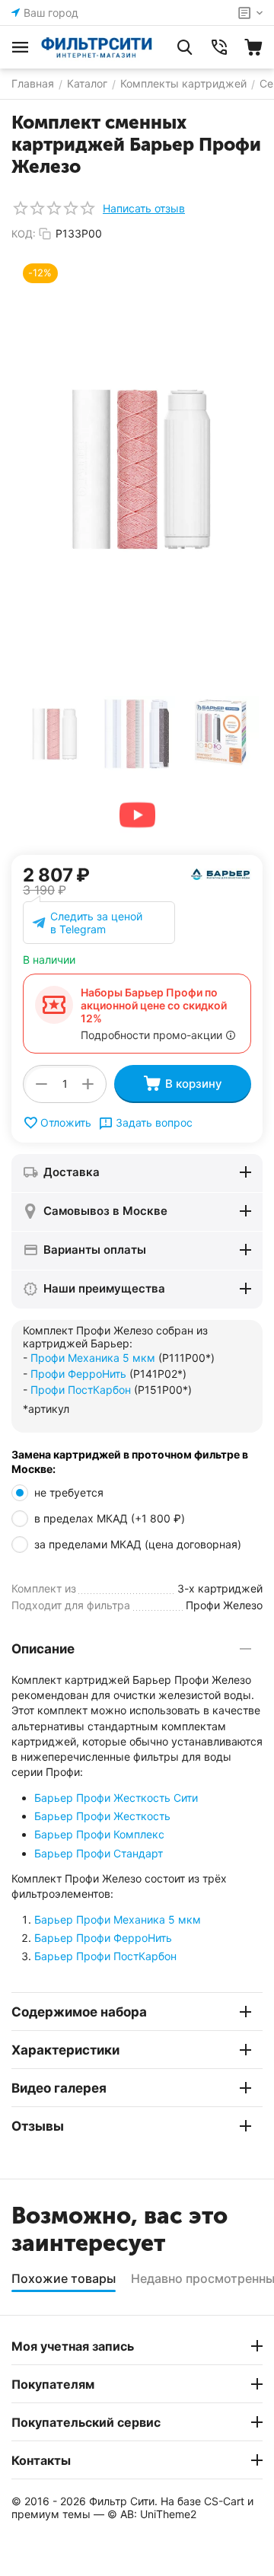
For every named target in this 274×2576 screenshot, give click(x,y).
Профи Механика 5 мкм (93, 1358)
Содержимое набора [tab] (79, 2012)
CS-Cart (224, 2501)
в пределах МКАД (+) (110, 1518)
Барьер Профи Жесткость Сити (116, 1798)
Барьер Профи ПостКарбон (105, 1956)
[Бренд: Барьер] (221, 873)
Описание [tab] (43, 1649)
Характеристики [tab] (65, 2050)
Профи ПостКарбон (81, 1390)
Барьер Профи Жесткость (102, 1816)
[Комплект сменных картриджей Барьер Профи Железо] (137, 469)
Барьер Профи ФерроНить (103, 1938)
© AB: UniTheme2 (152, 2514)
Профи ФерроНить (78, 1374)
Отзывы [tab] (38, 2126)
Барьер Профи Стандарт (99, 1853)
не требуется (70, 1492)
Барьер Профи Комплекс (99, 1834)
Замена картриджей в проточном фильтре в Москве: (130, 1462)
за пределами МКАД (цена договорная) (139, 1544)
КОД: (24, 234)
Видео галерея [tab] (59, 2088)
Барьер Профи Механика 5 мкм (118, 1919)
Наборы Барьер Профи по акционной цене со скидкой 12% (154, 1005)
